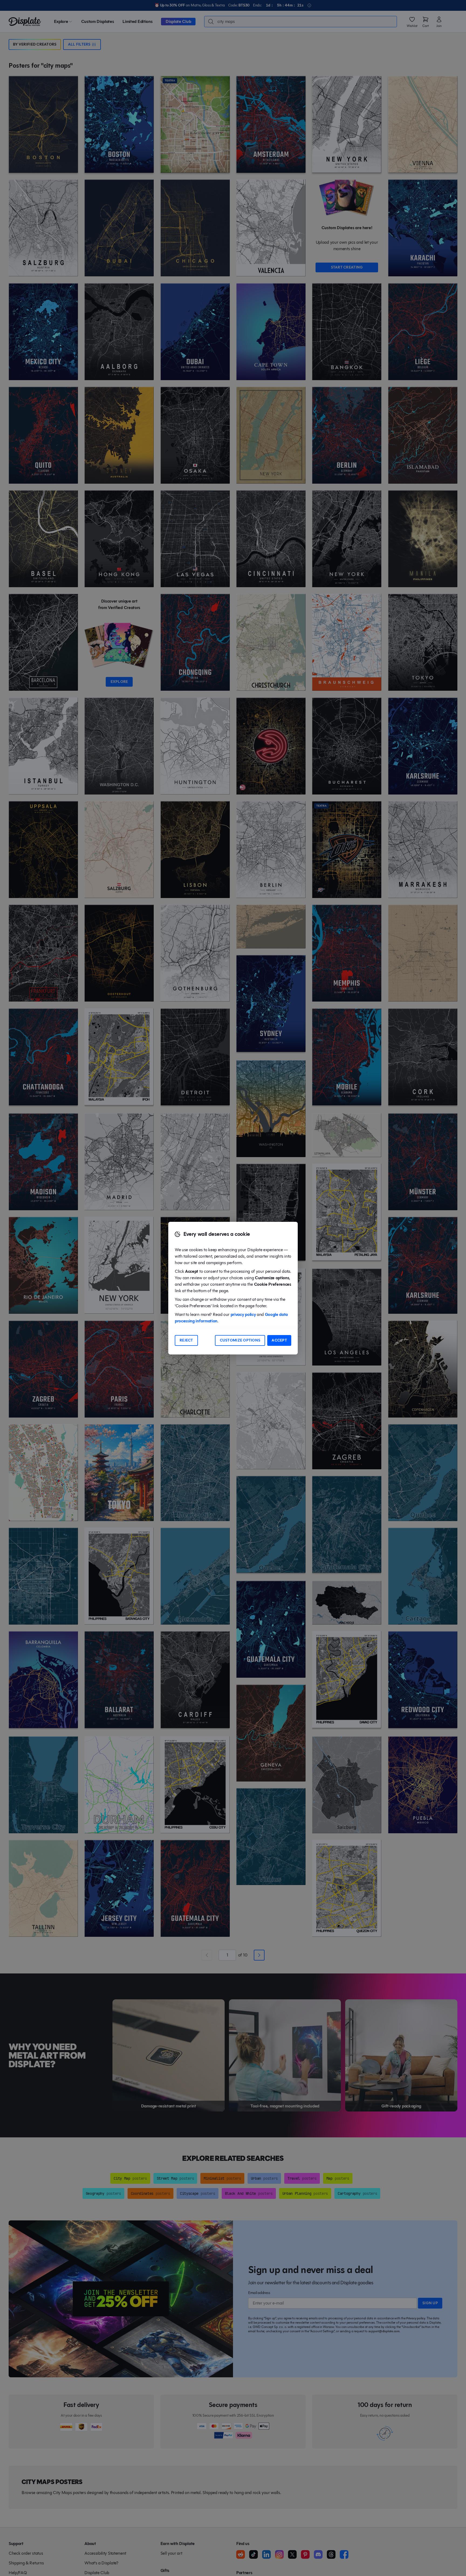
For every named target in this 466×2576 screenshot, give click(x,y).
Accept (279, 1340)
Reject (186, 1340)
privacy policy (243, 1314)
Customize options (240, 1340)
